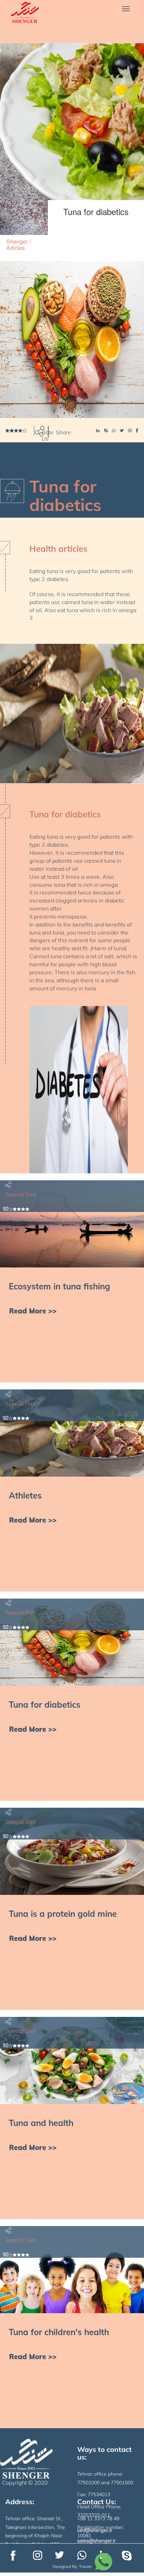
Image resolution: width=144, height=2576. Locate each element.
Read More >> (33, 1311)
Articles (16, 248)
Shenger (17, 241)
